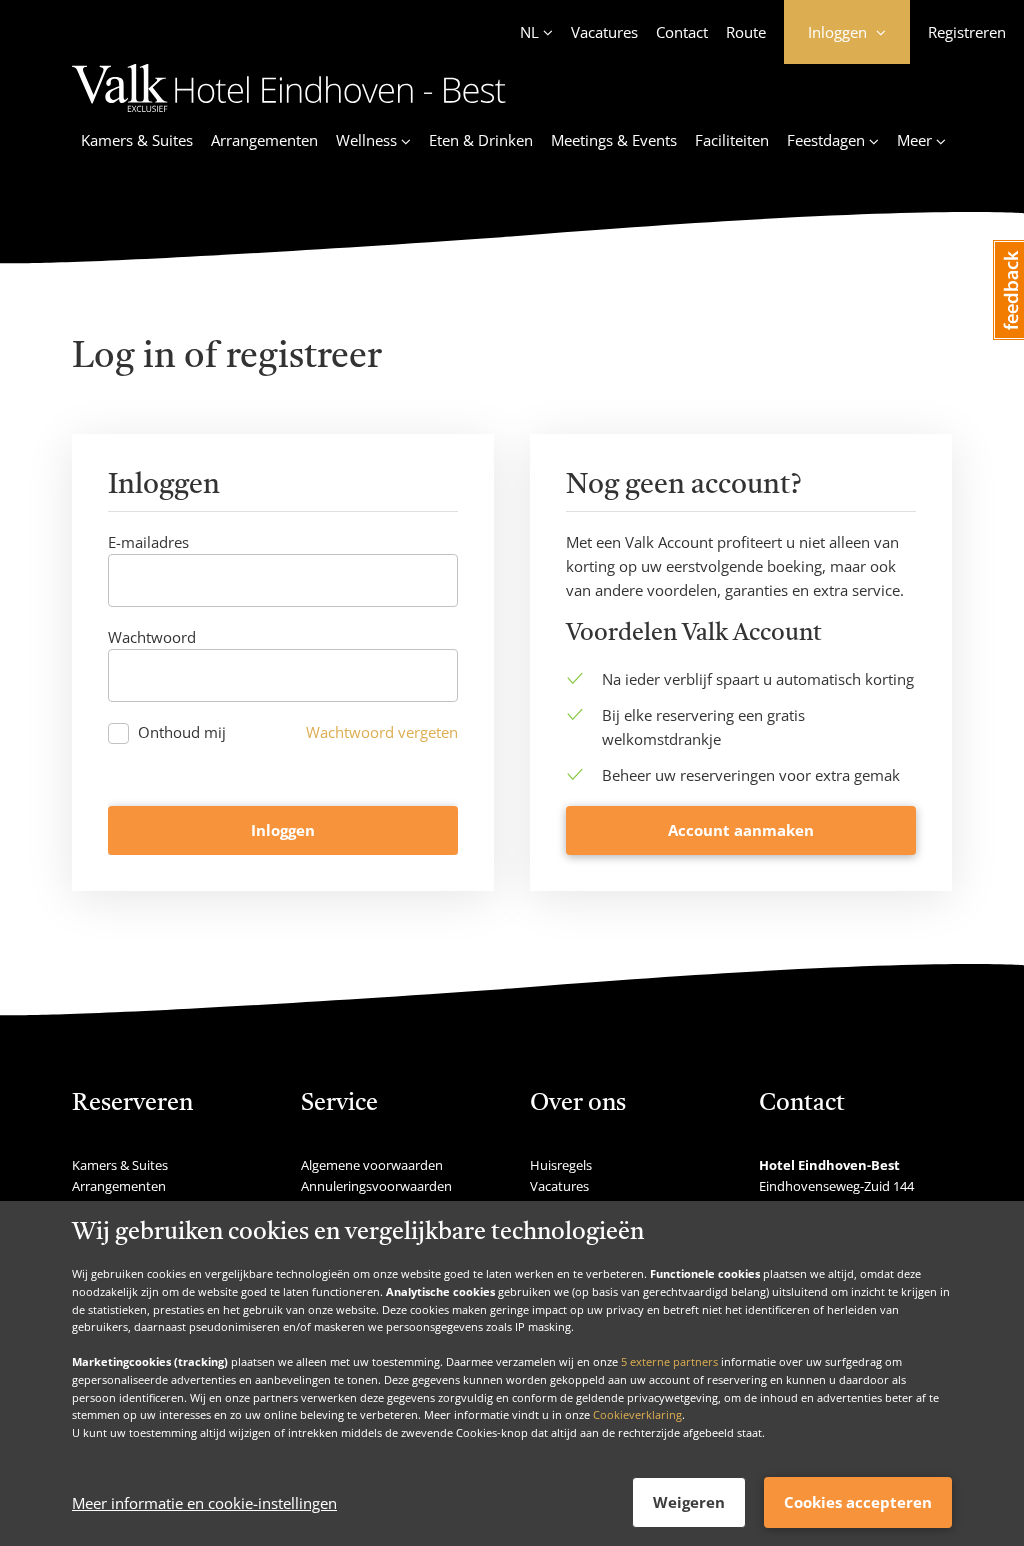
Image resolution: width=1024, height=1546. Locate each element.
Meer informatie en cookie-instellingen (204, 1503)
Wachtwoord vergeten (382, 732)
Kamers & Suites (137, 140)
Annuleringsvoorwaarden (376, 1186)
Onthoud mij (182, 732)
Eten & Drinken (481, 140)
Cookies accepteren (858, 1502)
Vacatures (604, 32)
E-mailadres (148, 542)
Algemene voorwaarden (372, 1165)
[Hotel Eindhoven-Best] (289, 115)
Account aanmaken (741, 830)
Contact (682, 32)
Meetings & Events (614, 140)
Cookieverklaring (637, 1414)
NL (529, 32)
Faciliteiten (732, 140)
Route (746, 32)
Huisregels (561, 1165)
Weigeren (689, 1502)
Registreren (967, 32)
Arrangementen (264, 140)
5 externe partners (669, 1361)
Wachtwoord (152, 637)
